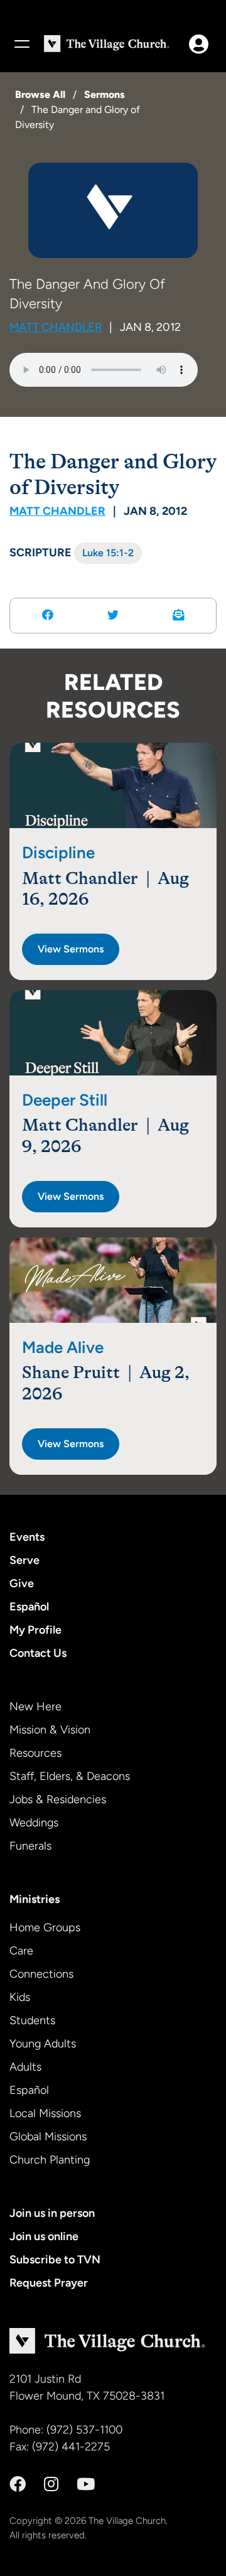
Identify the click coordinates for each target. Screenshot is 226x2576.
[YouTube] (86, 2484)
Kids (20, 1997)
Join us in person (52, 2213)
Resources (35, 1753)
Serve (24, 1560)
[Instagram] (51, 2484)
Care (21, 1951)
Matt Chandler (56, 327)
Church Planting (50, 2160)
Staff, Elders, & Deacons (70, 1776)
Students (32, 2020)
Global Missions (48, 2137)
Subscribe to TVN (55, 2260)
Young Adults (43, 2044)
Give (22, 1583)
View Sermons (71, 949)
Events (27, 1537)
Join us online (44, 2236)
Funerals (30, 1846)
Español (29, 1607)
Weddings (34, 1823)
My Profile (35, 1630)
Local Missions (45, 2113)
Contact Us (38, 1653)
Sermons (105, 94)
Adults (25, 2067)
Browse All (40, 94)
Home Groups (45, 1927)
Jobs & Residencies (58, 1799)
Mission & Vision (50, 1730)
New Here (35, 1706)
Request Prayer (49, 2283)
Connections (41, 1974)
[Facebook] (18, 2484)
